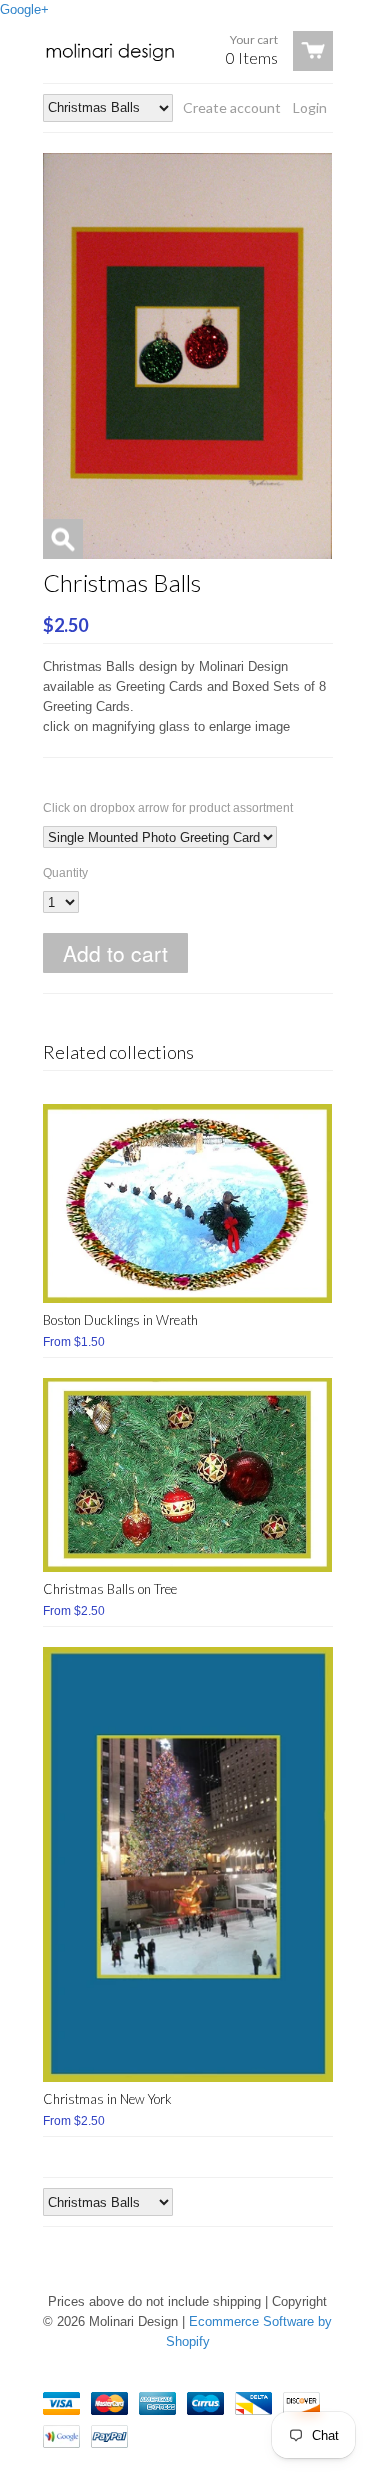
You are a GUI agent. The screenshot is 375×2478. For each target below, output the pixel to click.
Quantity (65, 873)
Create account (232, 107)
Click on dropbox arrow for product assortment (168, 808)
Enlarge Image (63, 539)
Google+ (24, 9)
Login (310, 107)
